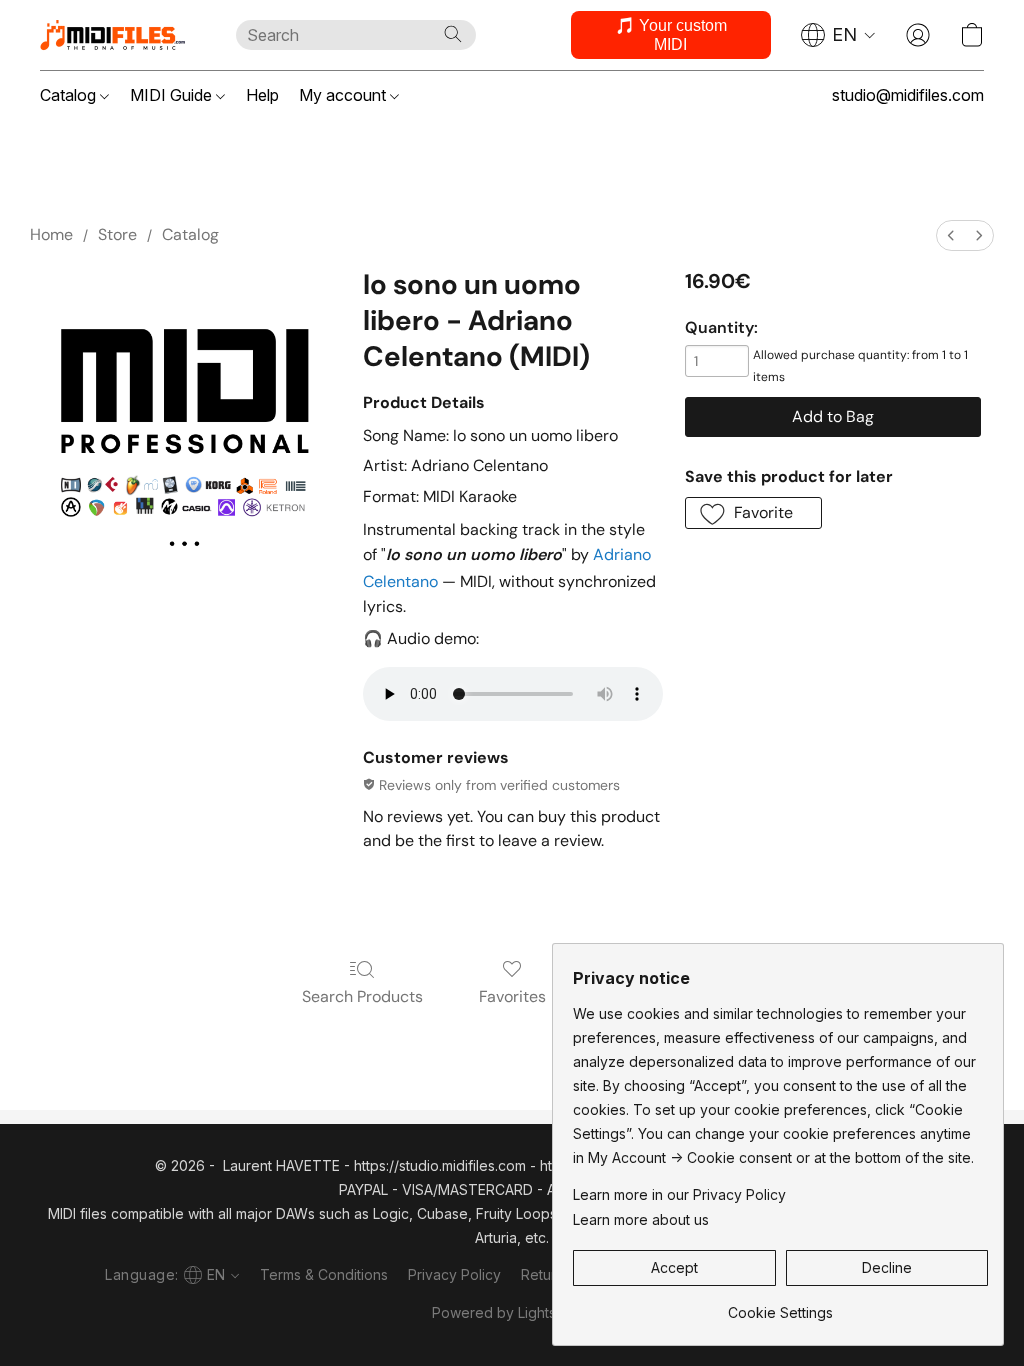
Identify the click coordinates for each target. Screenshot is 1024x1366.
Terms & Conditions (324, 1274)
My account (344, 95)
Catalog (70, 95)
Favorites (512, 996)
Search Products (362, 996)
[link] (780, 1305)
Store (117, 234)
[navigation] (838, 35)
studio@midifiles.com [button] (908, 95)
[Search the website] (453, 34)
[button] (118, 35)
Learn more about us (641, 1219)
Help (262, 95)
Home (51, 234)
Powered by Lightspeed (512, 1312)
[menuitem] (951, 235)
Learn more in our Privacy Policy (679, 1194)
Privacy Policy (454, 1274)
